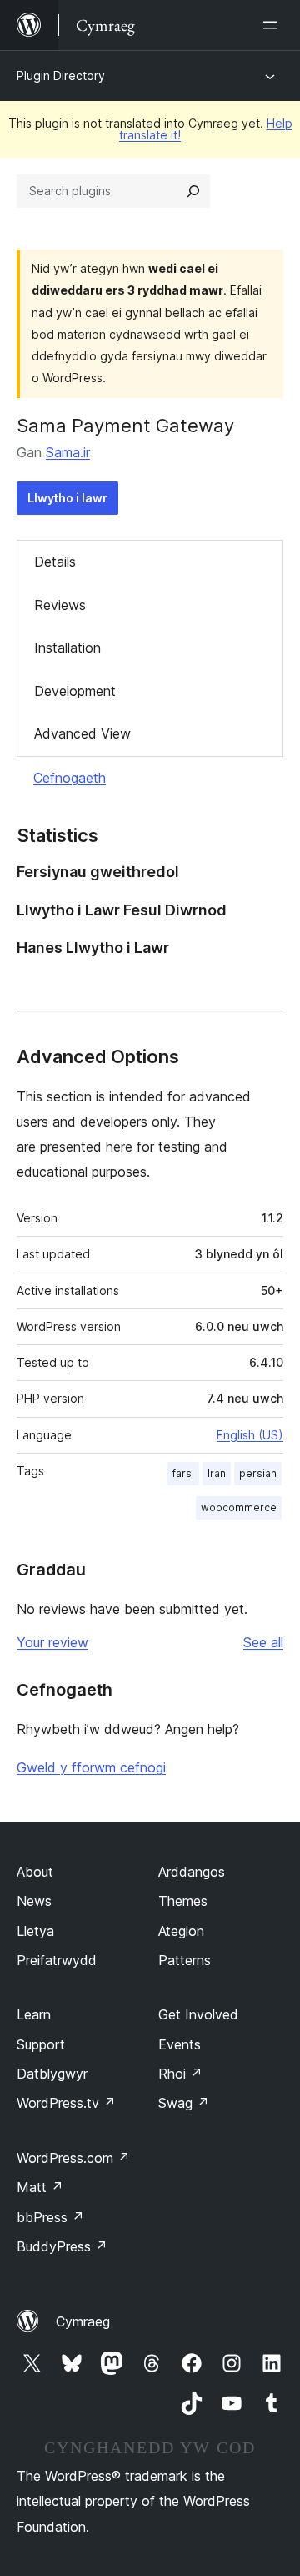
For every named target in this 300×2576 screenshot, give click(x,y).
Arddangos (192, 1872)
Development (75, 691)
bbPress (50, 2217)
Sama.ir (68, 452)
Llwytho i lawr (67, 498)
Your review (52, 1642)
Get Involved (198, 2014)
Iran (217, 1473)
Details (55, 562)
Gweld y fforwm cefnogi (91, 1767)
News (34, 1901)
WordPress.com (73, 2158)
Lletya (35, 1931)
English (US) (250, 1435)
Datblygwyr (52, 2074)
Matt (40, 2187)
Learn (34, 2014)
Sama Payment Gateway (125, 426)
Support (41, 2044)
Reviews (60, 605)
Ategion (181, 1931)
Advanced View (82, 733)
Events (180, 2044)
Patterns (185, 1960)
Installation (67, 648)
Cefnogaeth (70, 778)
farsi (183, 1473)
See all (263, 1642)
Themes (183, 1901)
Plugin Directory (61, 76)
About (35, 1872)
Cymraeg (83, 2321)
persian (258, 1473)
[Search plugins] (193, 191)
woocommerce (239, 1507)
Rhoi (180, 2074)
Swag (184, 2103)
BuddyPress (62, 2246)
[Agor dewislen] (273, 25)
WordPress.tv (66, 2103)
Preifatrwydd (57, 1960)
